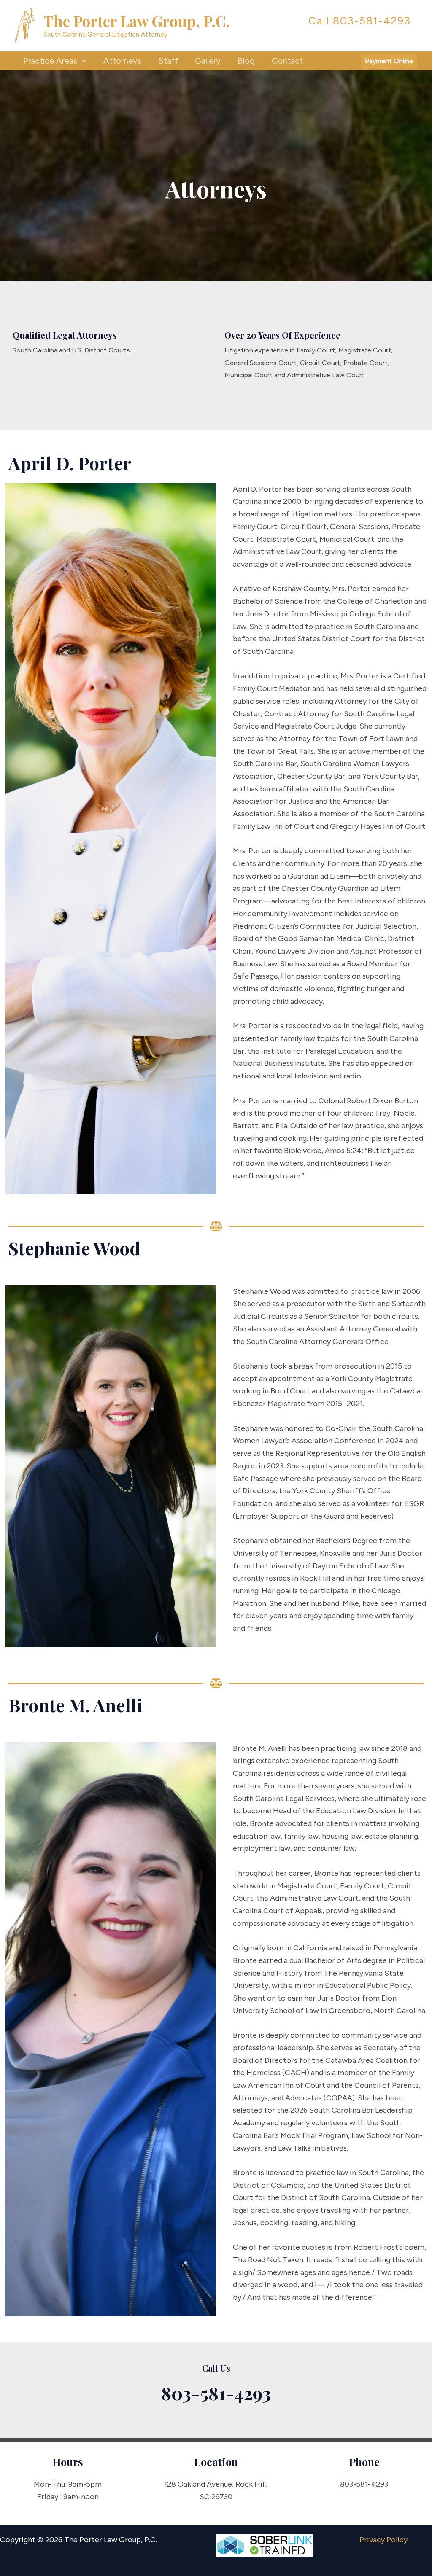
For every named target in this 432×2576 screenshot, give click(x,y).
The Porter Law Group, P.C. (137, 21)
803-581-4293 (372, 21)
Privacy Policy (383, 2540)
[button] (82, 61)
